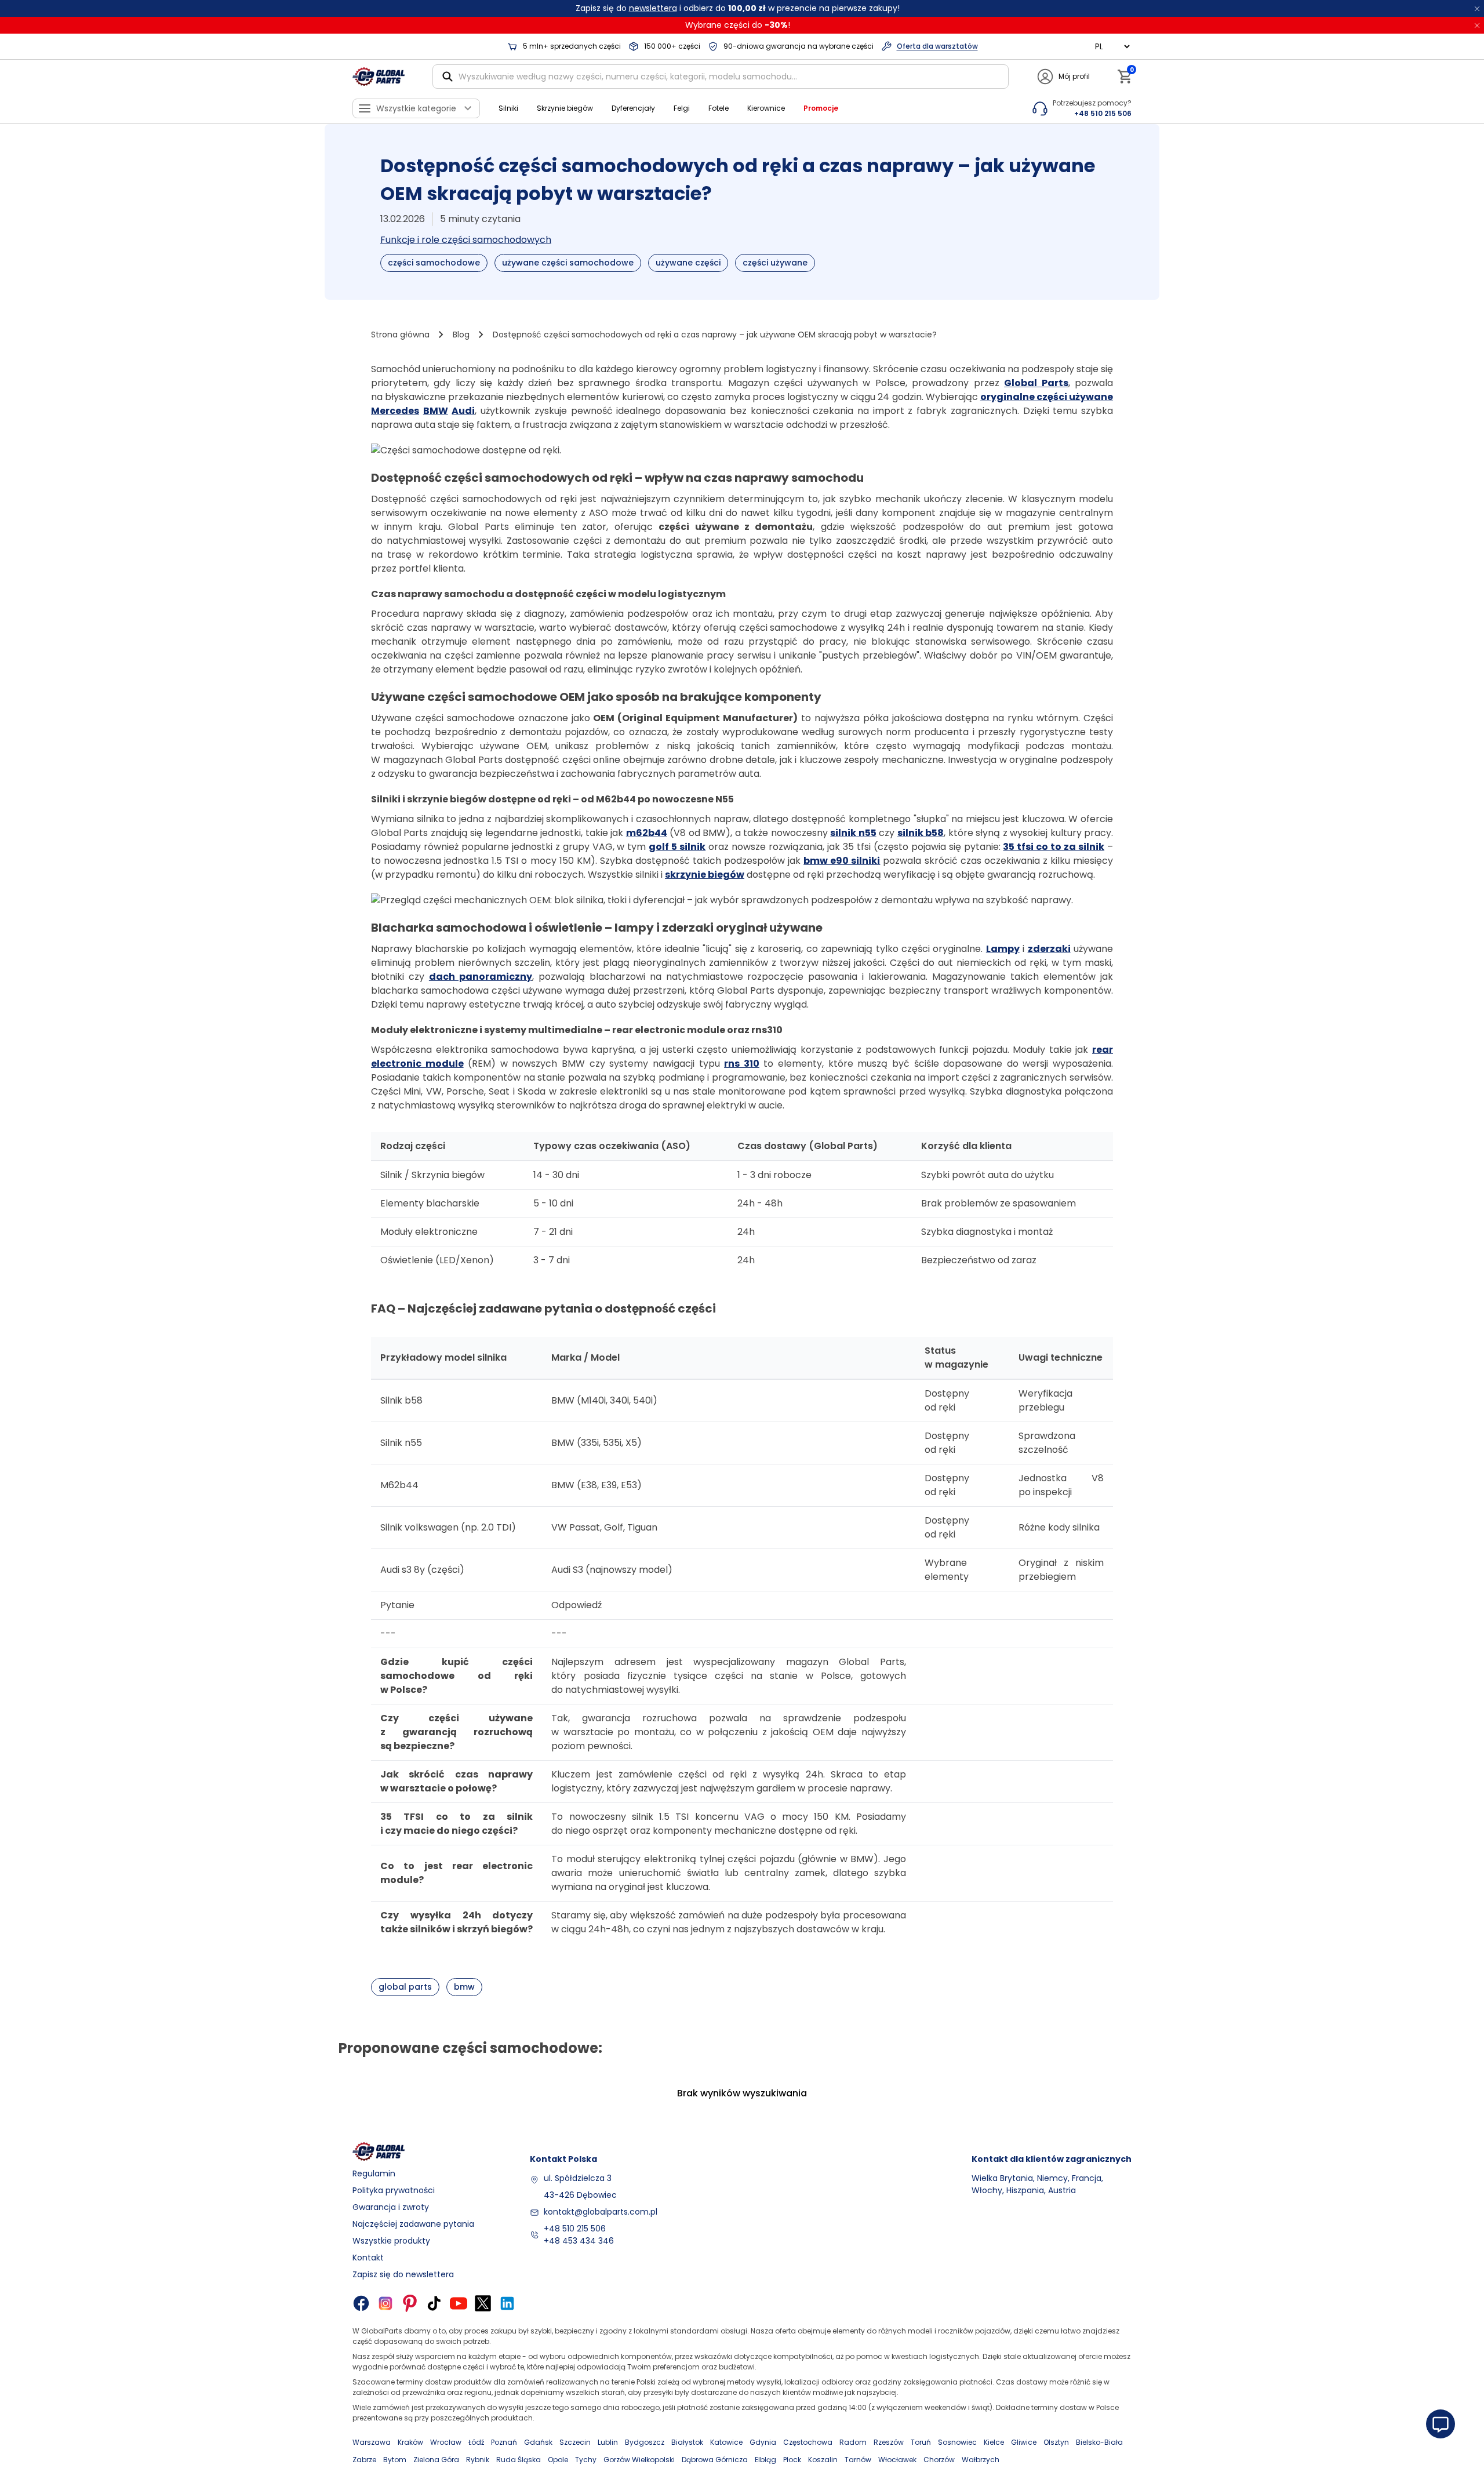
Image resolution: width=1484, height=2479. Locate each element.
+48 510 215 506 (575, 2229)
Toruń (921, 2442)
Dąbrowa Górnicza (715, 2460)
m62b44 (647, 833)
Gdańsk (538, 2442)
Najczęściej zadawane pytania (413, 2224)
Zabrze (364, 2460)
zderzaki (1049, 949)
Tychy (586, 2460)
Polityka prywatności (394, 2190)
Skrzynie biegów (565, 108)
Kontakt (368, 2258)
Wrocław (446, 2442)
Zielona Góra (436, 2460)
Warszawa (372, 2442)
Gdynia (763, 2442)
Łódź (476, 2442)
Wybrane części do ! (738, 25)
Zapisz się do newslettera (403, 2274)
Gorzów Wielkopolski (639, 2460)
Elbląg (765, 2460)
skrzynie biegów (705, 875)
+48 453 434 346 (579, 2241)
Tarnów (858, 2460)
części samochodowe (434, 263)
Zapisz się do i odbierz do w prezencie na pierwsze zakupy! (738, 8)
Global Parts (1036, 383)
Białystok (687, 2442)
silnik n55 (853, 833)
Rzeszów (889, 2442)
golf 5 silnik (677, 847)
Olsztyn (1056, 2442)
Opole (558, 2460)
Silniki (508, 108)
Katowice (726, 2442)
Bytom (395, 2460)
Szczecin (575, 2442)
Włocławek (897, 2460)
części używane (775, 263)
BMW (436, 411)
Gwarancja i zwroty (391, 2207)
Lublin (608, 2442)
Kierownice (766, 108)
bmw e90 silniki (842, 861)
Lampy (1003, 949)
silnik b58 (921, 833)
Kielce (994, 2442)
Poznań (504, 2442)
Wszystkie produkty (391, 2241)
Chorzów (939, 2460)
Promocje (821, 108)
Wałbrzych (981, 2460)
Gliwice (1024, 2442)
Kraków (410, 2442)
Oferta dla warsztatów (937, 46)
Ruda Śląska (519, 2460)
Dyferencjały (633, 108)
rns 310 (742, 1064)
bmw (464, 1987)
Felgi (682, 108)
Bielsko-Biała (1099, 2442)
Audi (463, 411)
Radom (853, 2442)
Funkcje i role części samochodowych (466, 240)
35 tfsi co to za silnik (1054, 847)
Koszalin (823, 2460)
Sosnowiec (957, 2442)
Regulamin (374, 2173)
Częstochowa (808, 2442)
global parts (405, 1987)
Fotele (719, 108)
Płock (792, 2460)
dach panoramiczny (481, 977)
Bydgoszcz (645, 2442)
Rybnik (478, 2460)
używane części (688, 263)
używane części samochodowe (568, 263)
